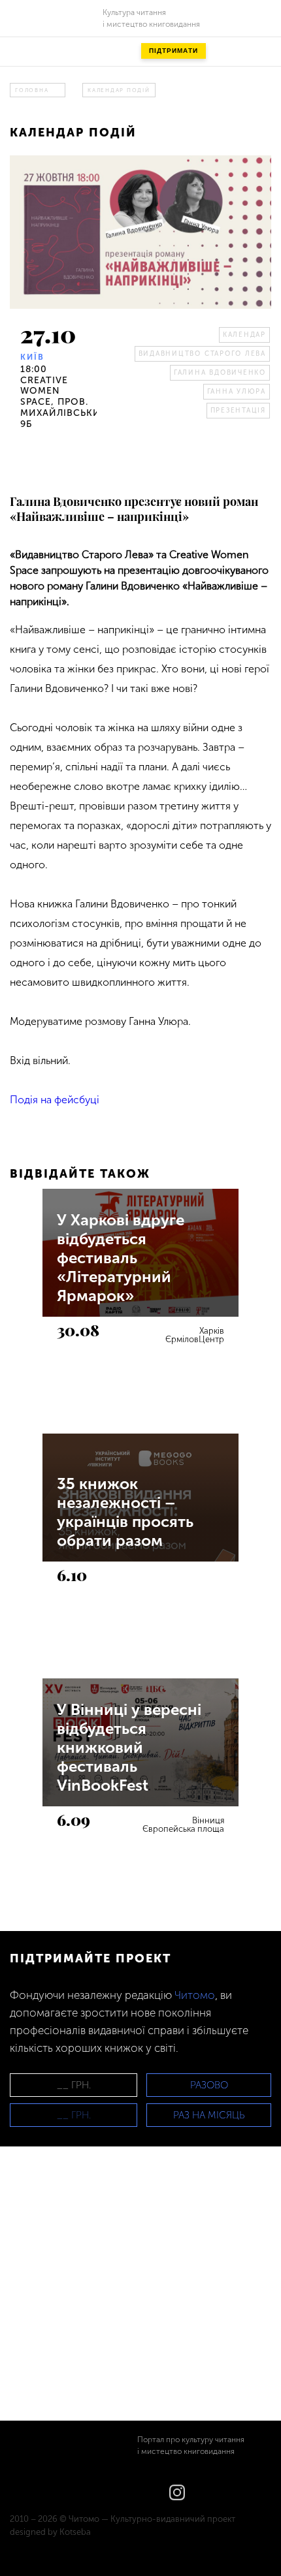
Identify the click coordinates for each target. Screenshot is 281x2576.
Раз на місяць (209, 2115)
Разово (209, 2085)
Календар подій (119, 90)
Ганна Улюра (237, 392)
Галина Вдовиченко (220, 373)
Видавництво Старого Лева (202, 354)
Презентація (238, 411)
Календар (244, 335)
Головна (32, 90)
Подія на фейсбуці (55, 1100)
